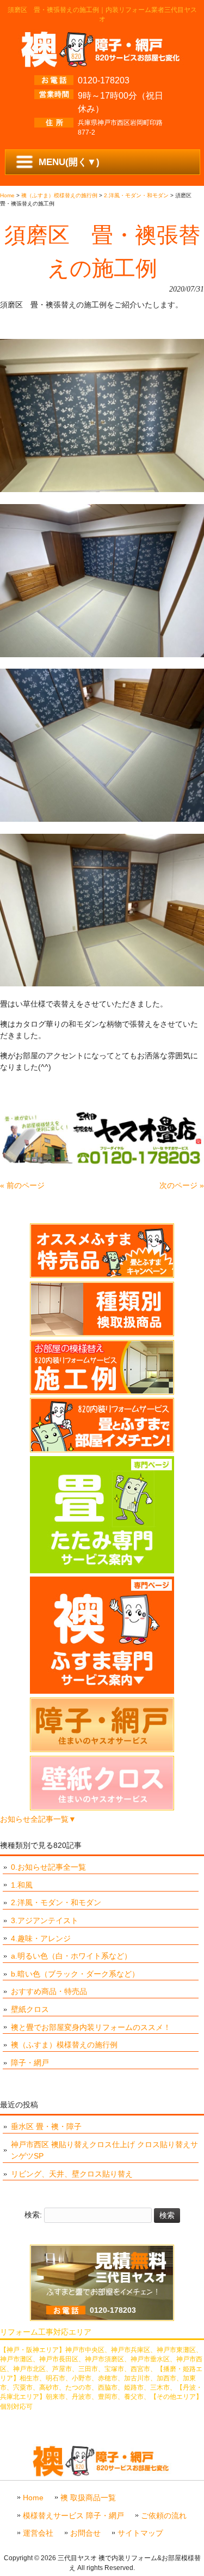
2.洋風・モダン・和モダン (56, 1902)
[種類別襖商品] (102, 1334)
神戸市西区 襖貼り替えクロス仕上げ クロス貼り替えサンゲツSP (104, 2150)
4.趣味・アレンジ (41, 1938)
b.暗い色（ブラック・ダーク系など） (75, 1974)
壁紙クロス (30, 2009)
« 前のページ (22, 1185)
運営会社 (38, 2533)
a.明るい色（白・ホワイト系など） (71, 1956)
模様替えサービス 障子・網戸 (73, 2516)
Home (33, 2498)
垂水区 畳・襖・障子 (46, 2126)
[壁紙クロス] (102, 1808)
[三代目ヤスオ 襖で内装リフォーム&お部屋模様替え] (102, 64)
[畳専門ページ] (102, 1571)
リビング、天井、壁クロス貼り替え (72, 2174)
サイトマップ (140, 2533)
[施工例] (102, 1392)
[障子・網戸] (102, 1749)
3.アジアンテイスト (45, 1920)
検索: (33, 2215)
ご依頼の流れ (164, 2516)
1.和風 (22, 1885)
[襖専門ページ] (102, 1691)
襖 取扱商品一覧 (88, 2498)
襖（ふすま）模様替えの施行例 (64, 2045)
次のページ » (182, 1185)
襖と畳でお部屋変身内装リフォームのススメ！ (91, 2027)
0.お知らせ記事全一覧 (48, 1867)
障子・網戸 (30, 2063)
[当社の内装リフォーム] (102, 1450)
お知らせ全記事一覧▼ (38, 1819)
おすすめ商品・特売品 (49, 1991)
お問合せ (85, 2533)
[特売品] (102, 1275)
